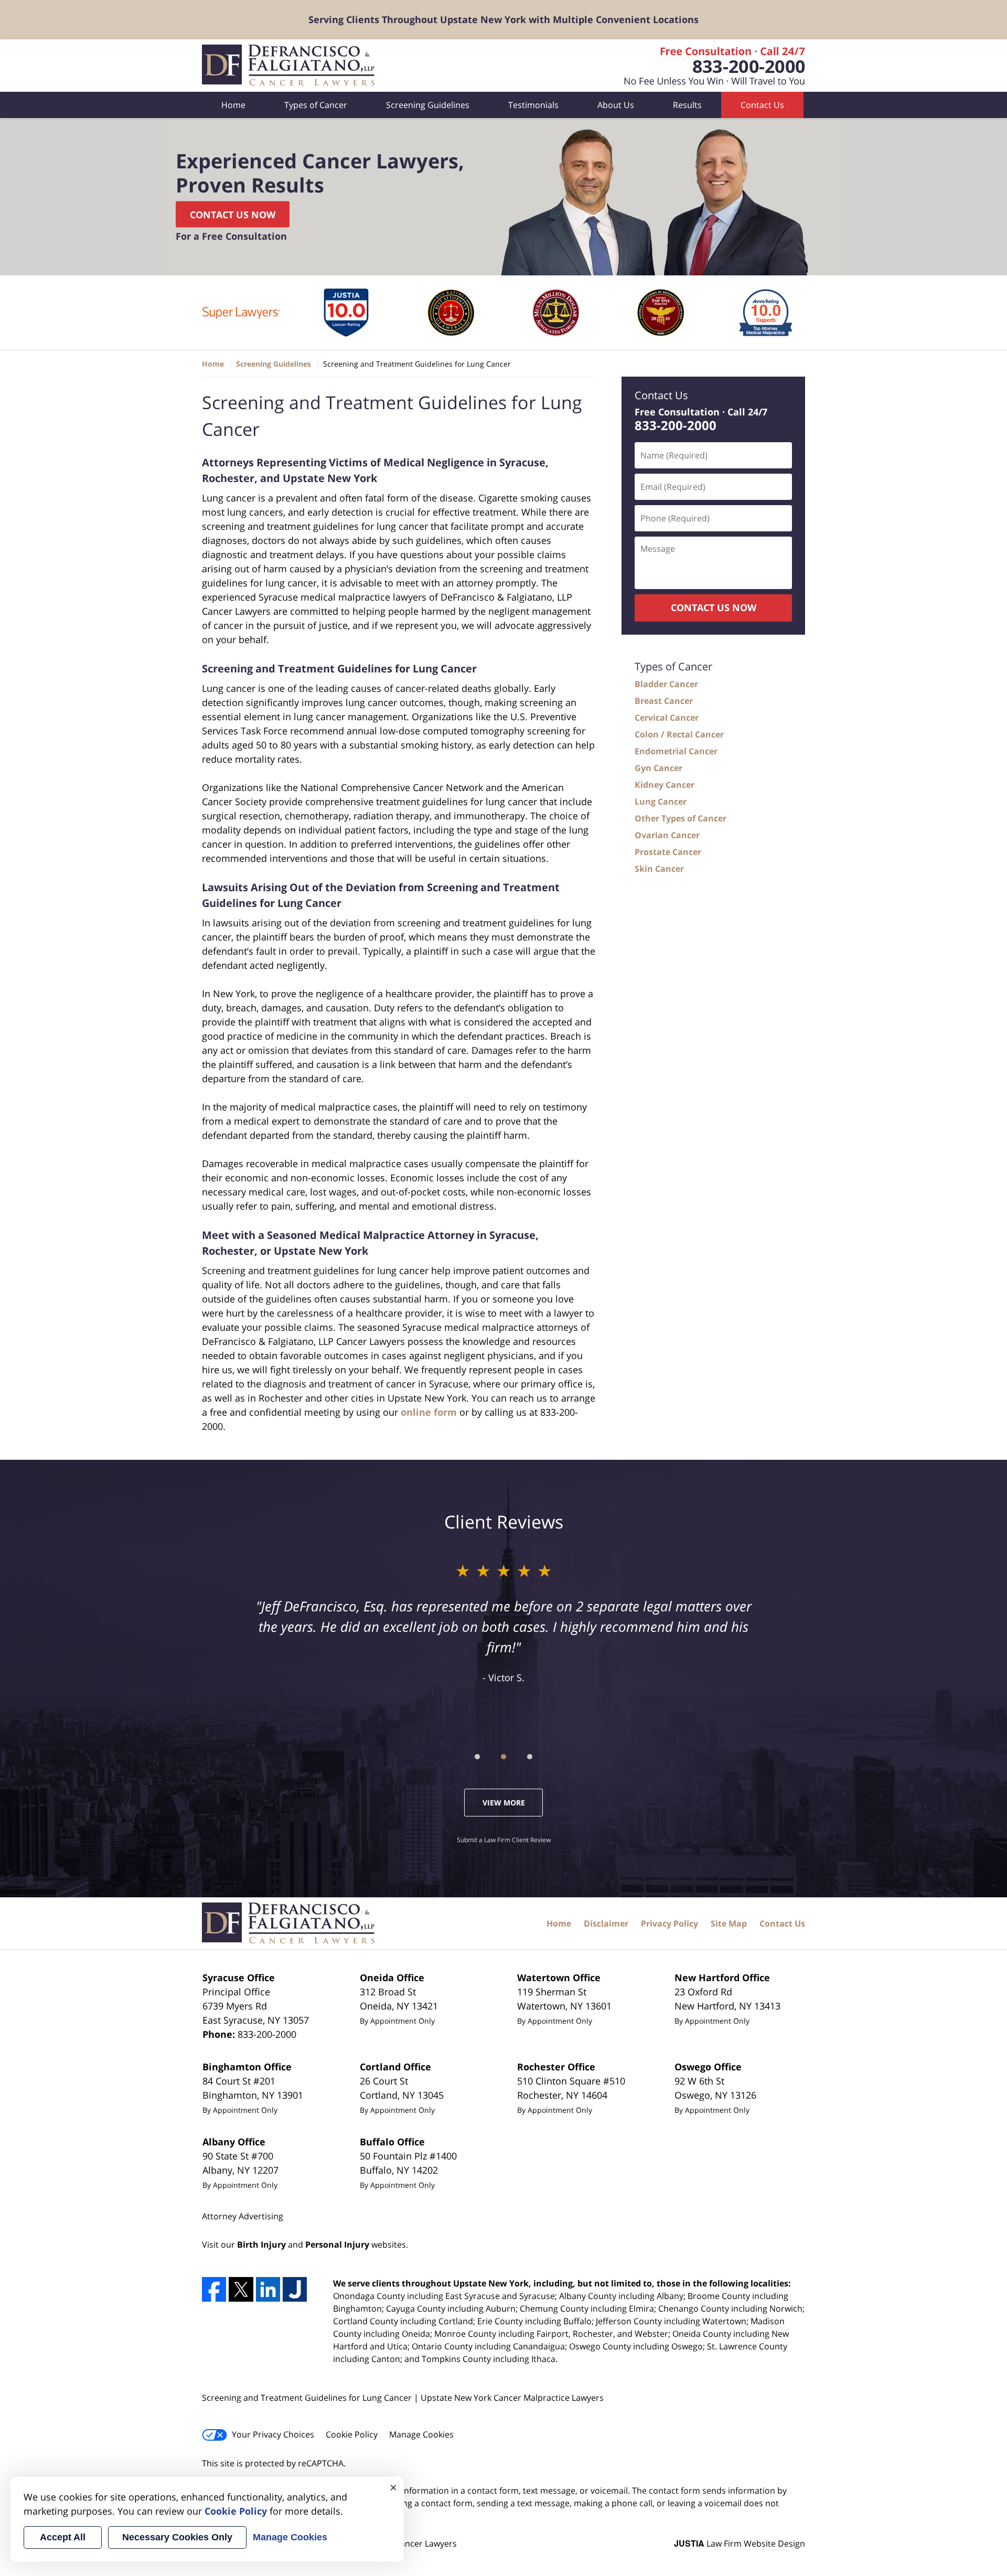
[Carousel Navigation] (504, 1756)
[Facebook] (214, 2289)
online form (429, 1412)
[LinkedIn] (268, 2289)
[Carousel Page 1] (477, 1757)
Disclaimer (606, 1923)
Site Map (729, 1923)
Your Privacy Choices (273, 2434)
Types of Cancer (316, 105)
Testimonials (533, 105)
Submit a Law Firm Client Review (504, 1840)
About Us (616, 105)
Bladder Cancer (666, 684)
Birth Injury (261, 2244)
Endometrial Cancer (676, 751)
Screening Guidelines (428, 105)
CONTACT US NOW (714, 607)
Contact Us (762, 105)
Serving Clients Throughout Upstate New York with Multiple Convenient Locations (504, 19)
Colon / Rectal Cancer (679, 734)
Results (687, 105)
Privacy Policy (669, 1923)
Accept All (63, 2537)
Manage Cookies (421, 2434)
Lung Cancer (661, 801)
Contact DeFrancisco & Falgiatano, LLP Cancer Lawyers (706, 66)
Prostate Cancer (668, 852)
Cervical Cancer (667, 718)
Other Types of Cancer (681, 818)
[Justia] (295, 2289)
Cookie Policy (352, 2434)
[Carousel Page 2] (504, 1757)
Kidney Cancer (665, 785)
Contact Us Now (233, 215)
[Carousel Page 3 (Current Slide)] (530, 1757)
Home (233, 105)
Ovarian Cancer (667, 835)
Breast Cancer (664, 701)
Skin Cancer (659, 869)
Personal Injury (337, 2244)
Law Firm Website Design (740, 2543)
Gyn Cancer (658, 768)
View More (504, 1803)
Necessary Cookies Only (177, 2537)
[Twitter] (241, 2289)
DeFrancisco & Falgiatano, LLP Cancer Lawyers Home (290, 66)
